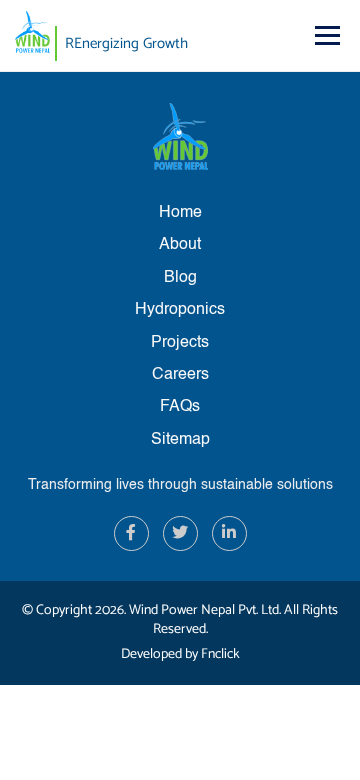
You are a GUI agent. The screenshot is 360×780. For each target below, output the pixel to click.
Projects (180, 343)
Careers (180, 375)
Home (180, 213)
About (180, 245)
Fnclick (220, 655)
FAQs (180, 407)
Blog (180, 278)
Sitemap (180, 440)
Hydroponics (180, 310)
